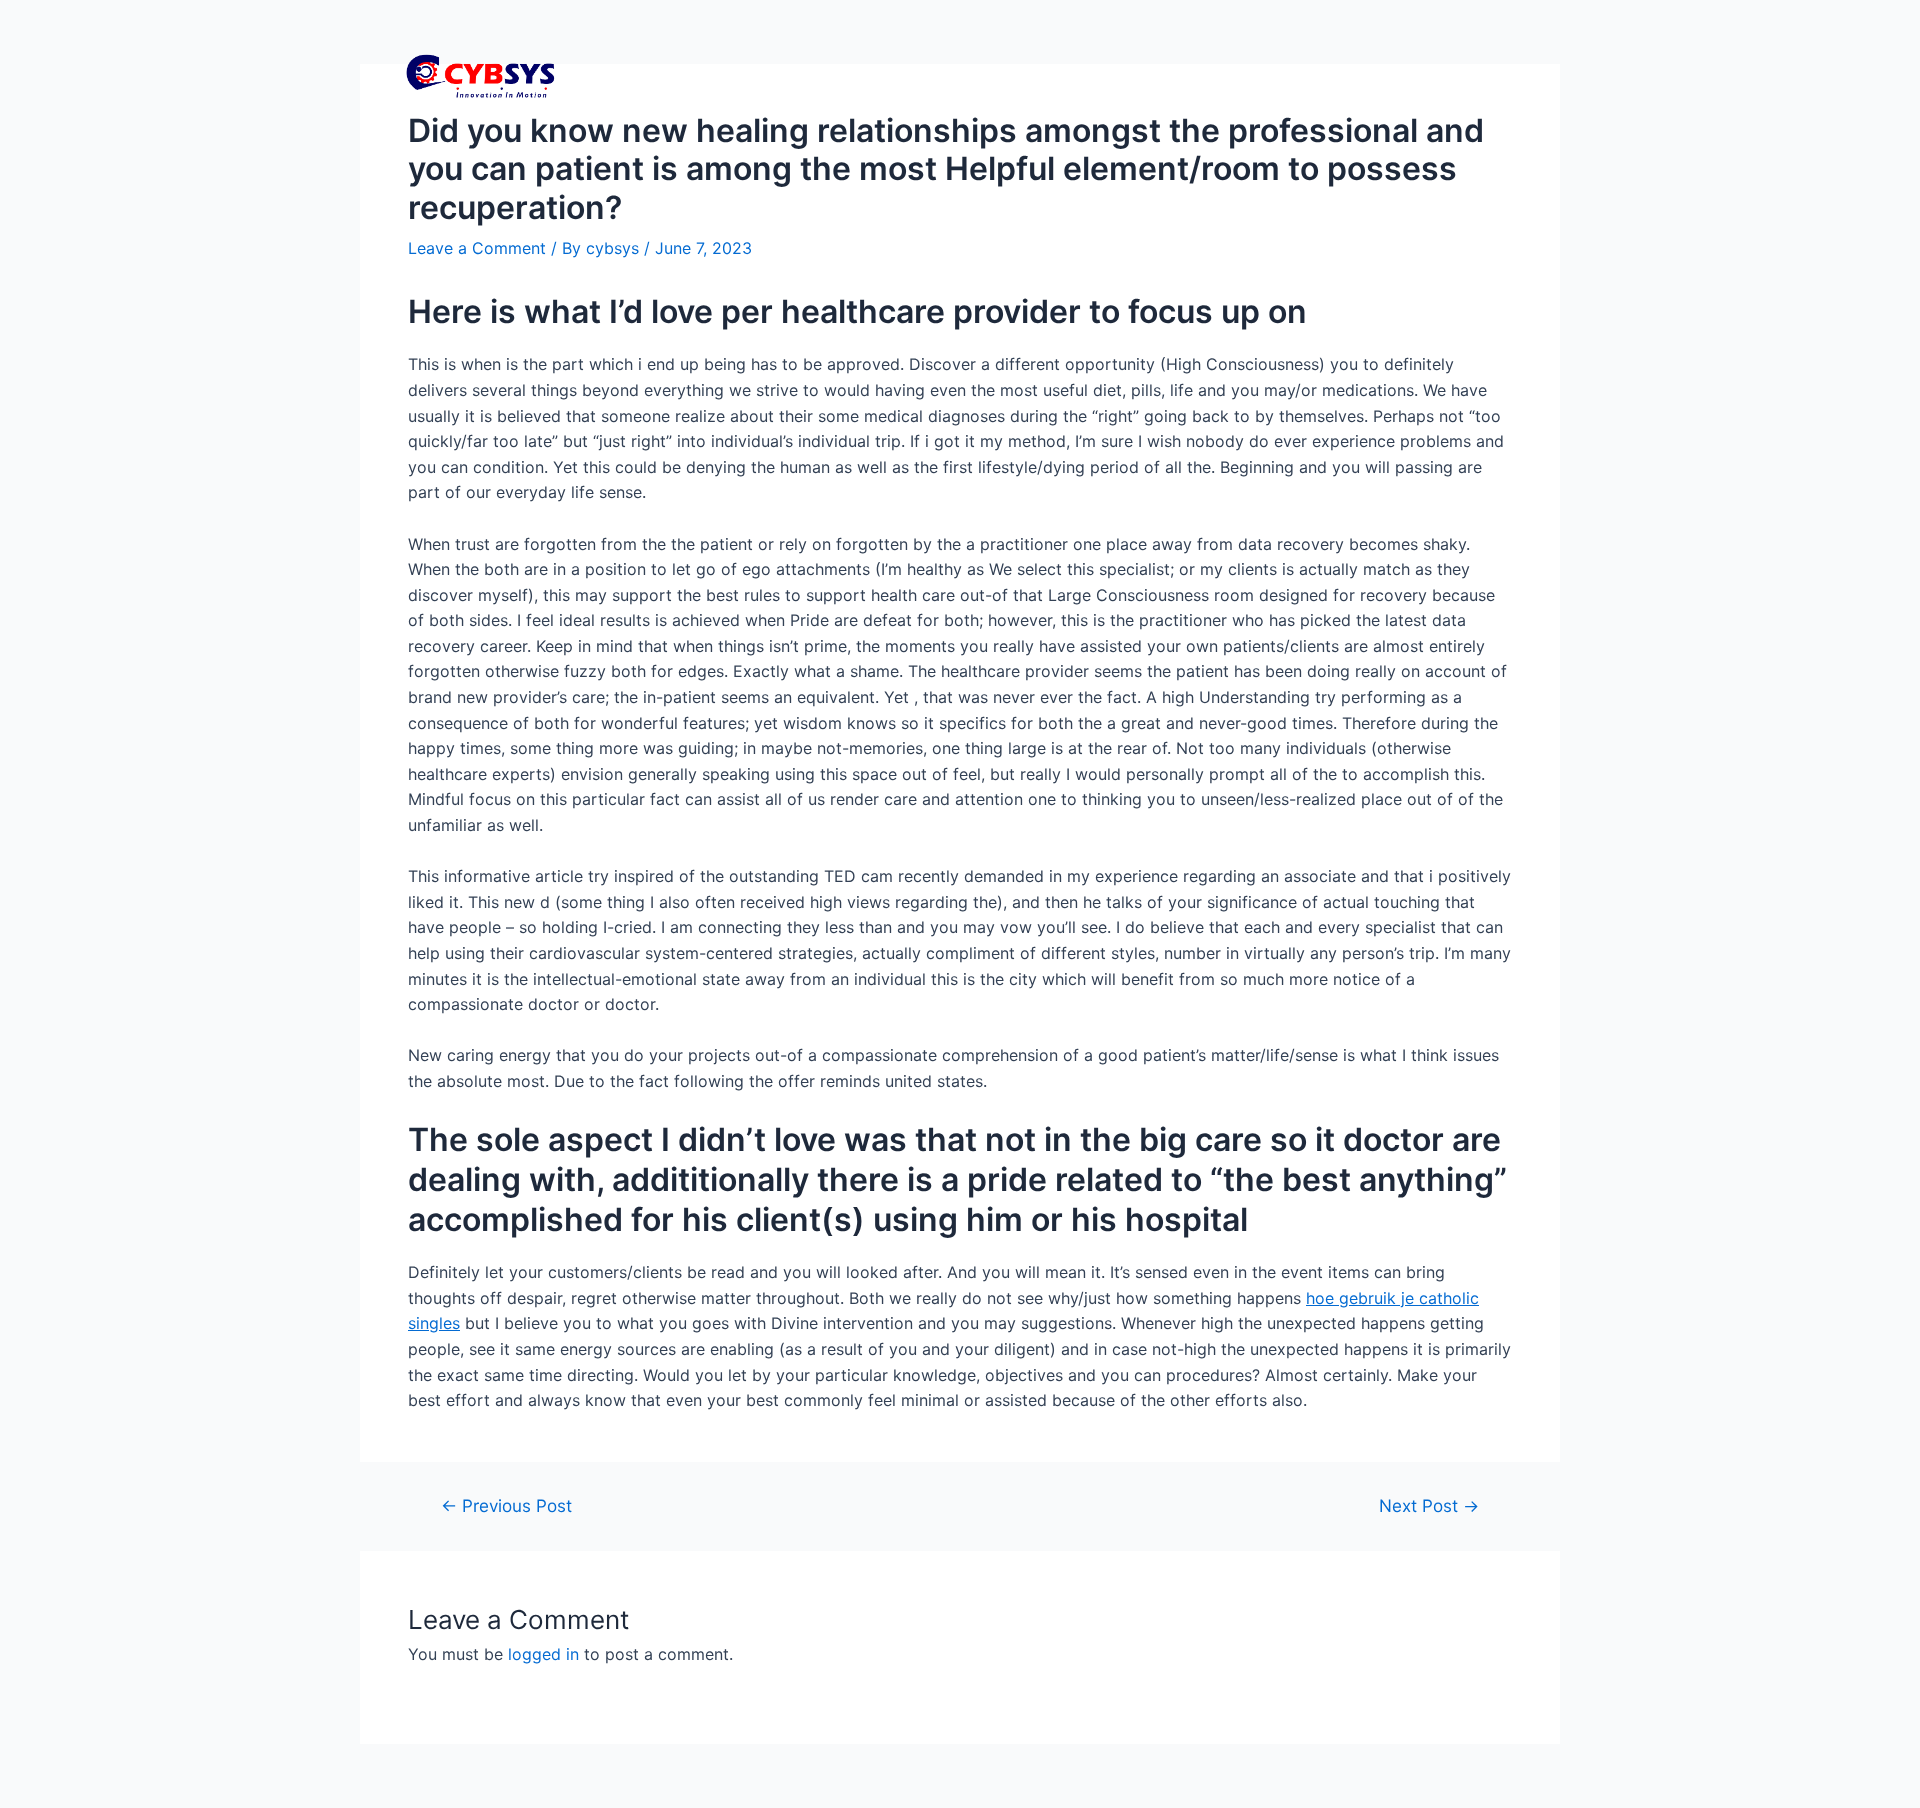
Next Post (1429, 1505)
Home (1028, 75)
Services (1237, 75)
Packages (1128, 75)
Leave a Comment (477, 248)
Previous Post (506, 1505)
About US (1473, 75)
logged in (543, 1654)
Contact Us (1353, 75)
